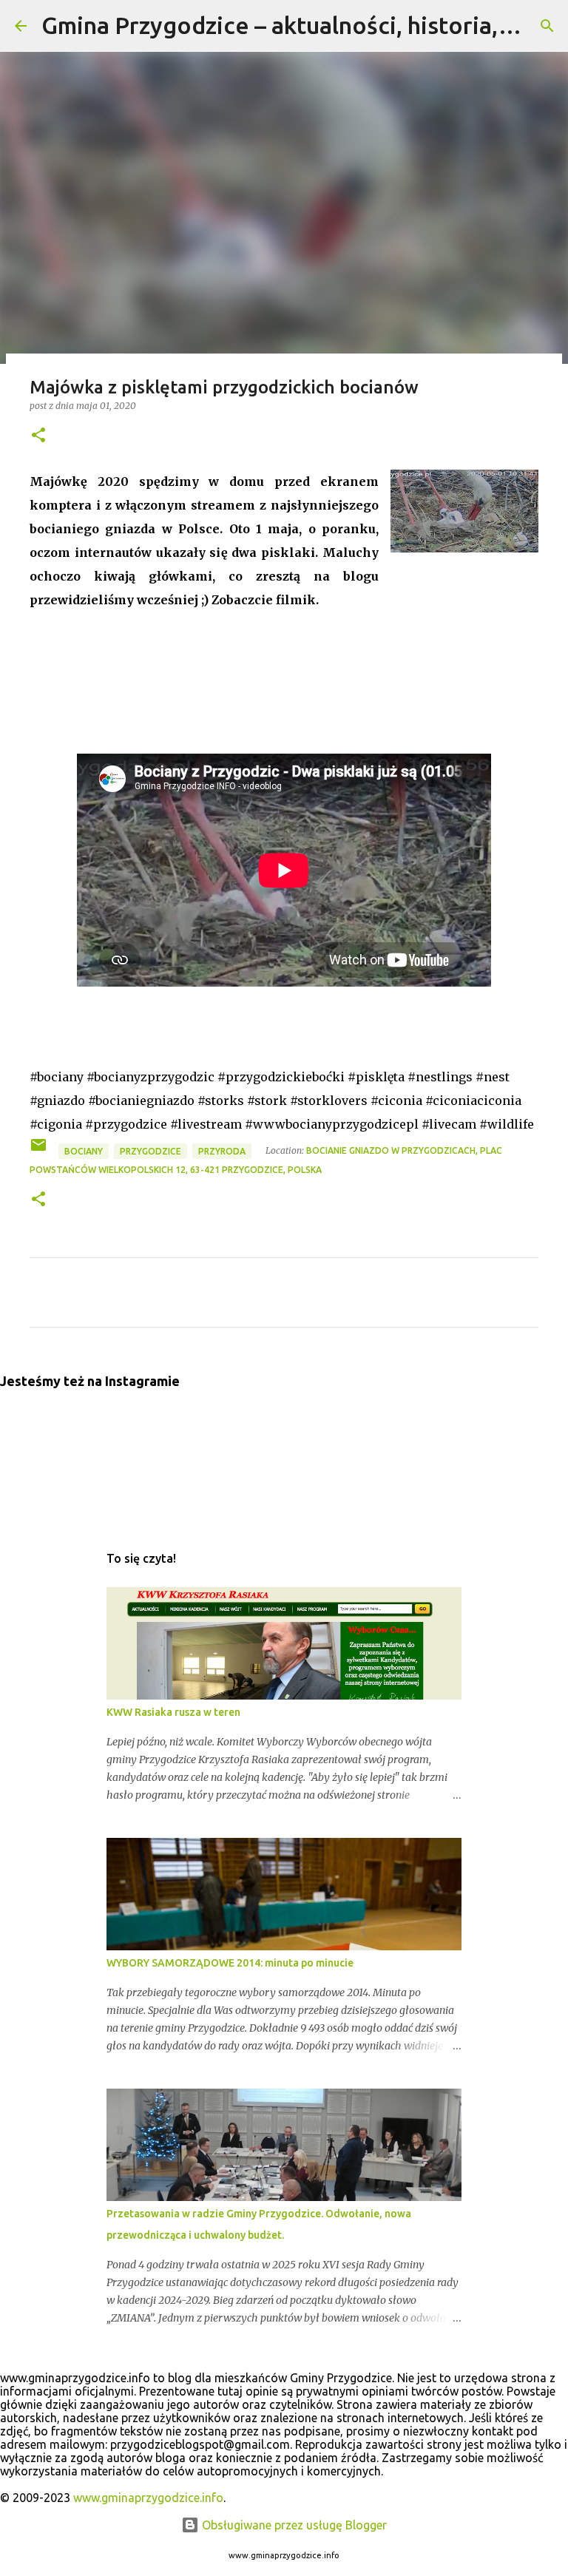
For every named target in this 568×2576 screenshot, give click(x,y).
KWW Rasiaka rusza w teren (173, 1712)
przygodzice (151, 1151)
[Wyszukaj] (547, 26)
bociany (84, 1151)
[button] (38, 436)
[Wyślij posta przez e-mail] (40, 1150)
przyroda (222, 1151)
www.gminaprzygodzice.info (148, 2498)
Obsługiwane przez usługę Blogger (293, 2525)
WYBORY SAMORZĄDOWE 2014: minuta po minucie (230, 1963)
